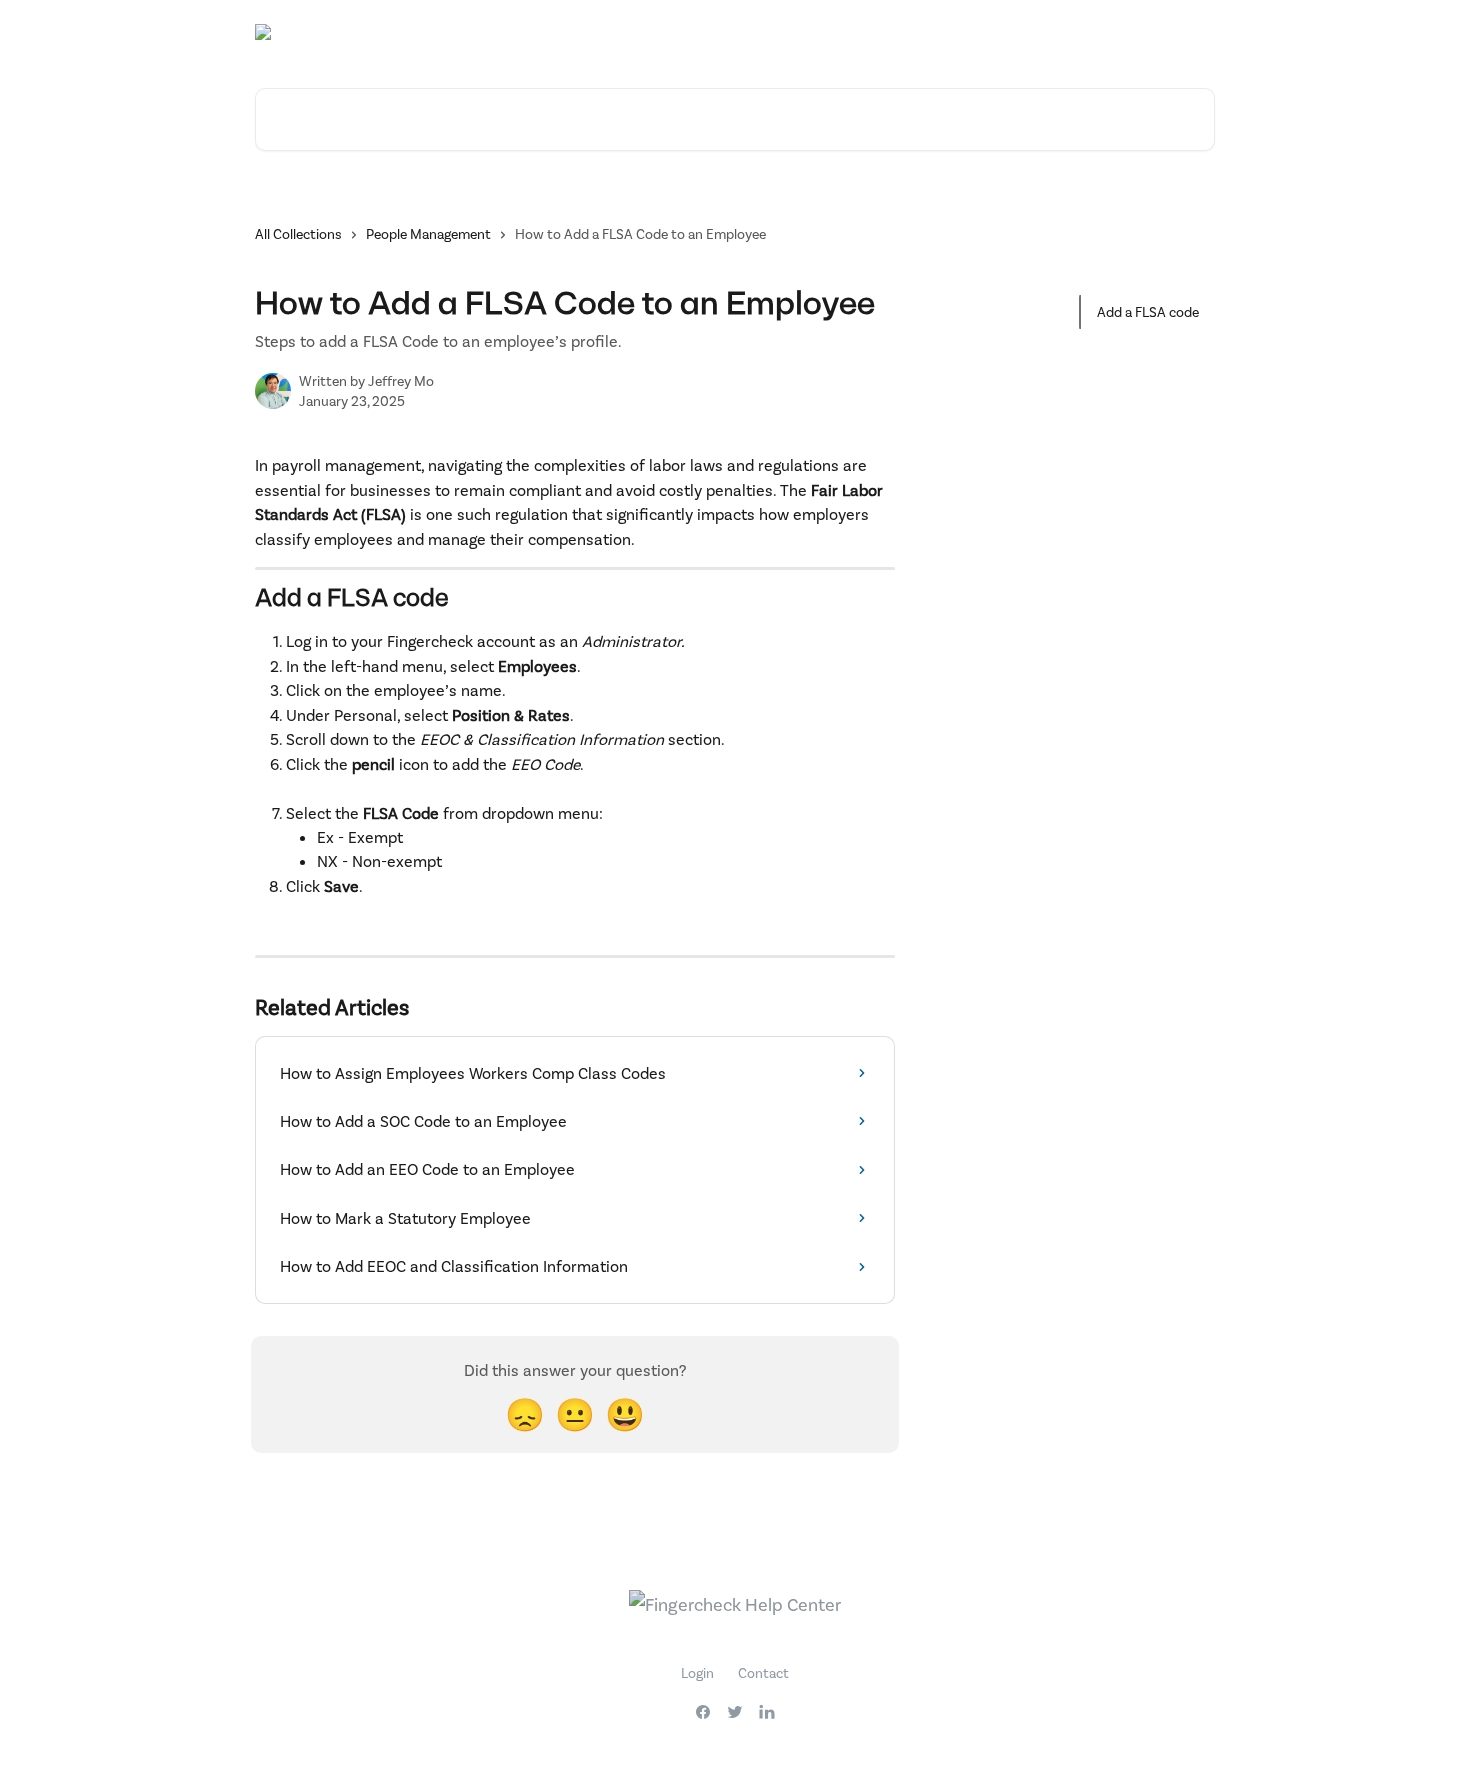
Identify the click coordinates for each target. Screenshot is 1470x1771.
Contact (763, 1672)
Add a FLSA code (1148, 311)
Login (697, 1672)
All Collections (298, 233)
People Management (428, 233)
